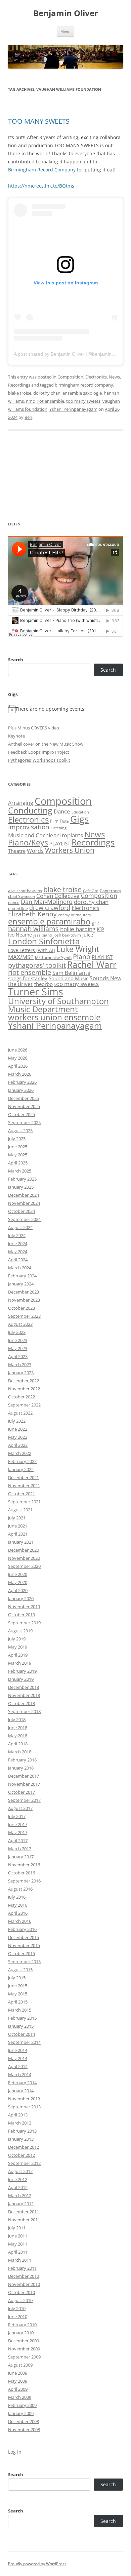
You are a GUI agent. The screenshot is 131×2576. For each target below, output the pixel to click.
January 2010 (21, 2333)
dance (14, 902)
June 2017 (18, 1824)
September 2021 (24, 1502)
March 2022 (20, 1453)
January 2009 (21, 2413)
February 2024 (22, 1276)
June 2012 (18, 2179)
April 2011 (18, 2252)
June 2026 (18, 1050)
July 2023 (17, 1332)
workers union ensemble (54, 1017)
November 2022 (24, 1389)
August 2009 (20, 2365)
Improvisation (29, 827)
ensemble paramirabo (49, 921)
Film (54, 821)
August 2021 (20, 1510)
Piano (82, 956)
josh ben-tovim (67, 935)
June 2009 (18, 2373)
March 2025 (20, 1171)
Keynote (16, 736)
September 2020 (24, 1566)
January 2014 (21, 2091)
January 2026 (21, 1090)
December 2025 (24, 1098)
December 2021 (24, 1477)
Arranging (21, 803)
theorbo (43, 984)
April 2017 (18, 1840)
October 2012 (21, 2155)
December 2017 (24, 1776)
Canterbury (110, 891)
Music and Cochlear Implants (46, 835)
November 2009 (24, 2349)
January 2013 (21, 2139)
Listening (59, 828)
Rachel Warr (92, 964)
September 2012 (24, 2163)
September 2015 (24, 1961)
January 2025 (21, 1187)
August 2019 (20, 1631)
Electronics (96, 377)
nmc (30, 401)
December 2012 (24, 2147)
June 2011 (18, 2236)
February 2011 (22, 2268)
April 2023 (18, 1356)
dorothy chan (47, 393)
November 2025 (24, 1106)
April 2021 (18, 1534)
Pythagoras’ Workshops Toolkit (39, 760)
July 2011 (17, 2228)
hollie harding (78, 929)
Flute (64, 821)
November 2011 (24, 2220)
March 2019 (20, 1663)
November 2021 (24, 1485)
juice (88, 935)
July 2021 (17, 1518)
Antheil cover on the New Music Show (46, 744)
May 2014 (18, 2058)
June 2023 (18, 1340)
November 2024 (24, 1203)
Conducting (30, 810)
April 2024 (18, 1260)
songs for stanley (28, 978)
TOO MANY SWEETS (39, 121)
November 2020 (24, 1558)
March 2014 (20, 2074)
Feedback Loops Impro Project (39, 752)
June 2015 (18, 1986)
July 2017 (17, 1816)
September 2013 (24, 2107)
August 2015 (20, 1970)
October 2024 (21, 1211)
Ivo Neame (20, 935)
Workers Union (70, 850)
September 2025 (24, 1122)
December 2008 (24, 2421)
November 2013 (24, 2099)
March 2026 (20, 1074)
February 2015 (22, 2018)
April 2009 (18, 2389)
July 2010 (17, 2308)
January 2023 (21, 1373)
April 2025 (18, 1163)
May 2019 (18, 1647)
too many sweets (83, 401)
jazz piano (43, 935)
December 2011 (24, 2212)
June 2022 (18, 1429)
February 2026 (22, 1082)
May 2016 (18, 1905)
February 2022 (22, 1461)
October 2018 (21, 1703)
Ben (28, 417)
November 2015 (24, 1945)
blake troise (20, 393)
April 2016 (18, 1913)
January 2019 (21, 1679)
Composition (70, 377)
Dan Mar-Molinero (47, 902)
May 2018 (18, 1736)
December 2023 (24, 1292)
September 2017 (24, 1800)
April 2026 (18, 1066)
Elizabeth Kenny (32, 914)
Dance (62, 811)
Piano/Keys (28, 843)
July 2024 (17, 1235)
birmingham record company (84, 385)
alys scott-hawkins (25, 891)
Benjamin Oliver (66, 13)
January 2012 (21, 2204)
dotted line (18, 908)
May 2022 (18, 1437)
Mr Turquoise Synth (53, 958)
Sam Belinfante (71, 973)
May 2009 (18, 2381)
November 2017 (24, 1784)
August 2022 (20, 1413)
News (114, 377)
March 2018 (20, 1752)
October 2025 (21, 1114)
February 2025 (22, 1179)
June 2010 (18, 2316)
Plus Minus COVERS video (34, 728)
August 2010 (20, 2300)
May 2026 (18, 1058)
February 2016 (22, 1929)
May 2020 (18, 1582)
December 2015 (24, 1937)
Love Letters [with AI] (32, 950)
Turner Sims (36, 992)
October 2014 (21, 2034)
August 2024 (20, 1227)
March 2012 (20, 2195)
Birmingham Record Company (42, 170)
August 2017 (20, 1808)
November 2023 (24, 1300)
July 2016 (17, 1897)
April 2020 (18, 1590)
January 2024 (21, 1284)
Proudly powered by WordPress (37, 2564)
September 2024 (24, 1219)
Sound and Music (69, 978)
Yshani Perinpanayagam (73, 409)
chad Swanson (21, 896)
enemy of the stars (74, 915)
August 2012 (20, 2171)
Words (35, 851)
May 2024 (18, 1252)
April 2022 (18, 1445)
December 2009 (24, 2341)
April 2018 (18, 1744)
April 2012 (18, 2187)
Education (80, 812)
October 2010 (21, 2292)
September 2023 (24, 1316)
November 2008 (24, 2429)
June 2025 (18, 1147)
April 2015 (18, 2002)
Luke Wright (78, 949)
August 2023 (20, 1324)
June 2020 (18, 1574)
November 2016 (24, 1865)
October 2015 (21, 1953)
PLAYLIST (60, 843)
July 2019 (17, 1639)
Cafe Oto (91, 891)
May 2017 (18, 1832)
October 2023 (21, 1308)
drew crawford (50, 908)
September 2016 (24, 1881)
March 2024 (20, 1268)
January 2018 (21, 1768)
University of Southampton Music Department (58, 1005)
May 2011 (18, 2244)
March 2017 (20, 1849)
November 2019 (24, 1607)
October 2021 (21, 1494)
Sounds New (105, 978)
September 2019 (24, 1623)
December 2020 (24, 1550)
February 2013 (22, 2131)
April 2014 (18, 2066)
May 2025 (18, 1155)
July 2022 (17, 1421)
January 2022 (21, 1469)
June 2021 (18, 1526)
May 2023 (18, 1348)
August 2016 (20, 1889)
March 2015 (20, 2010)
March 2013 (20, 2123)
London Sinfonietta (44, 941)
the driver (20, 984)
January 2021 (21, 1542)
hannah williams (33, 929)
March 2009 (20, 2397)
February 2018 (22, 1760)
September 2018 (24, 1711)
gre (95, 922)
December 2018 (24, 1687)
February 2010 (22, 2325)
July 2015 (17, 1978)
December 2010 (24, 2276)
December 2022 (24, 1381)
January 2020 (21, 1598)
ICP (100, 929)
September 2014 (24, 2042)
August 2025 (20, 1131)
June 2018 (18, 1728)
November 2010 (24, 2284)
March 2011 (20, 2260)
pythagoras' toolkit (37, 965)
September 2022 (24, 1405)
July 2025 (17, 1139)
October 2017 (21, 1792)
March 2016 (20, 1921)
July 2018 (17, 1719)
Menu (65, 31)
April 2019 (18, 1655)
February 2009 (22, 2405)
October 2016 (21, 1873)
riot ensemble (50, 401)
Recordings (19, 385)
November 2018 (24, 1695)
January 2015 (21, 2026)
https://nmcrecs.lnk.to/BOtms (41, 186)
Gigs (79, 819)
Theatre (17, 851)
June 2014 (18, 2050)
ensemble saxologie (82, 393)
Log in (15, 2452)
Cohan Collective (58, 896)
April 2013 (18, 2115)
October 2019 (21, 1615)
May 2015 (18, 1994)
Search (16, 660)
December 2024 (24, 1195)
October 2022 (21, 1397)
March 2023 (20, 1364)
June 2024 (18, 1243)
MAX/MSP (21, 957)
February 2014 (22, 2083)
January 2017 (21, 1857)
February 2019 (22, 1671)
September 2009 (24, 2357)
